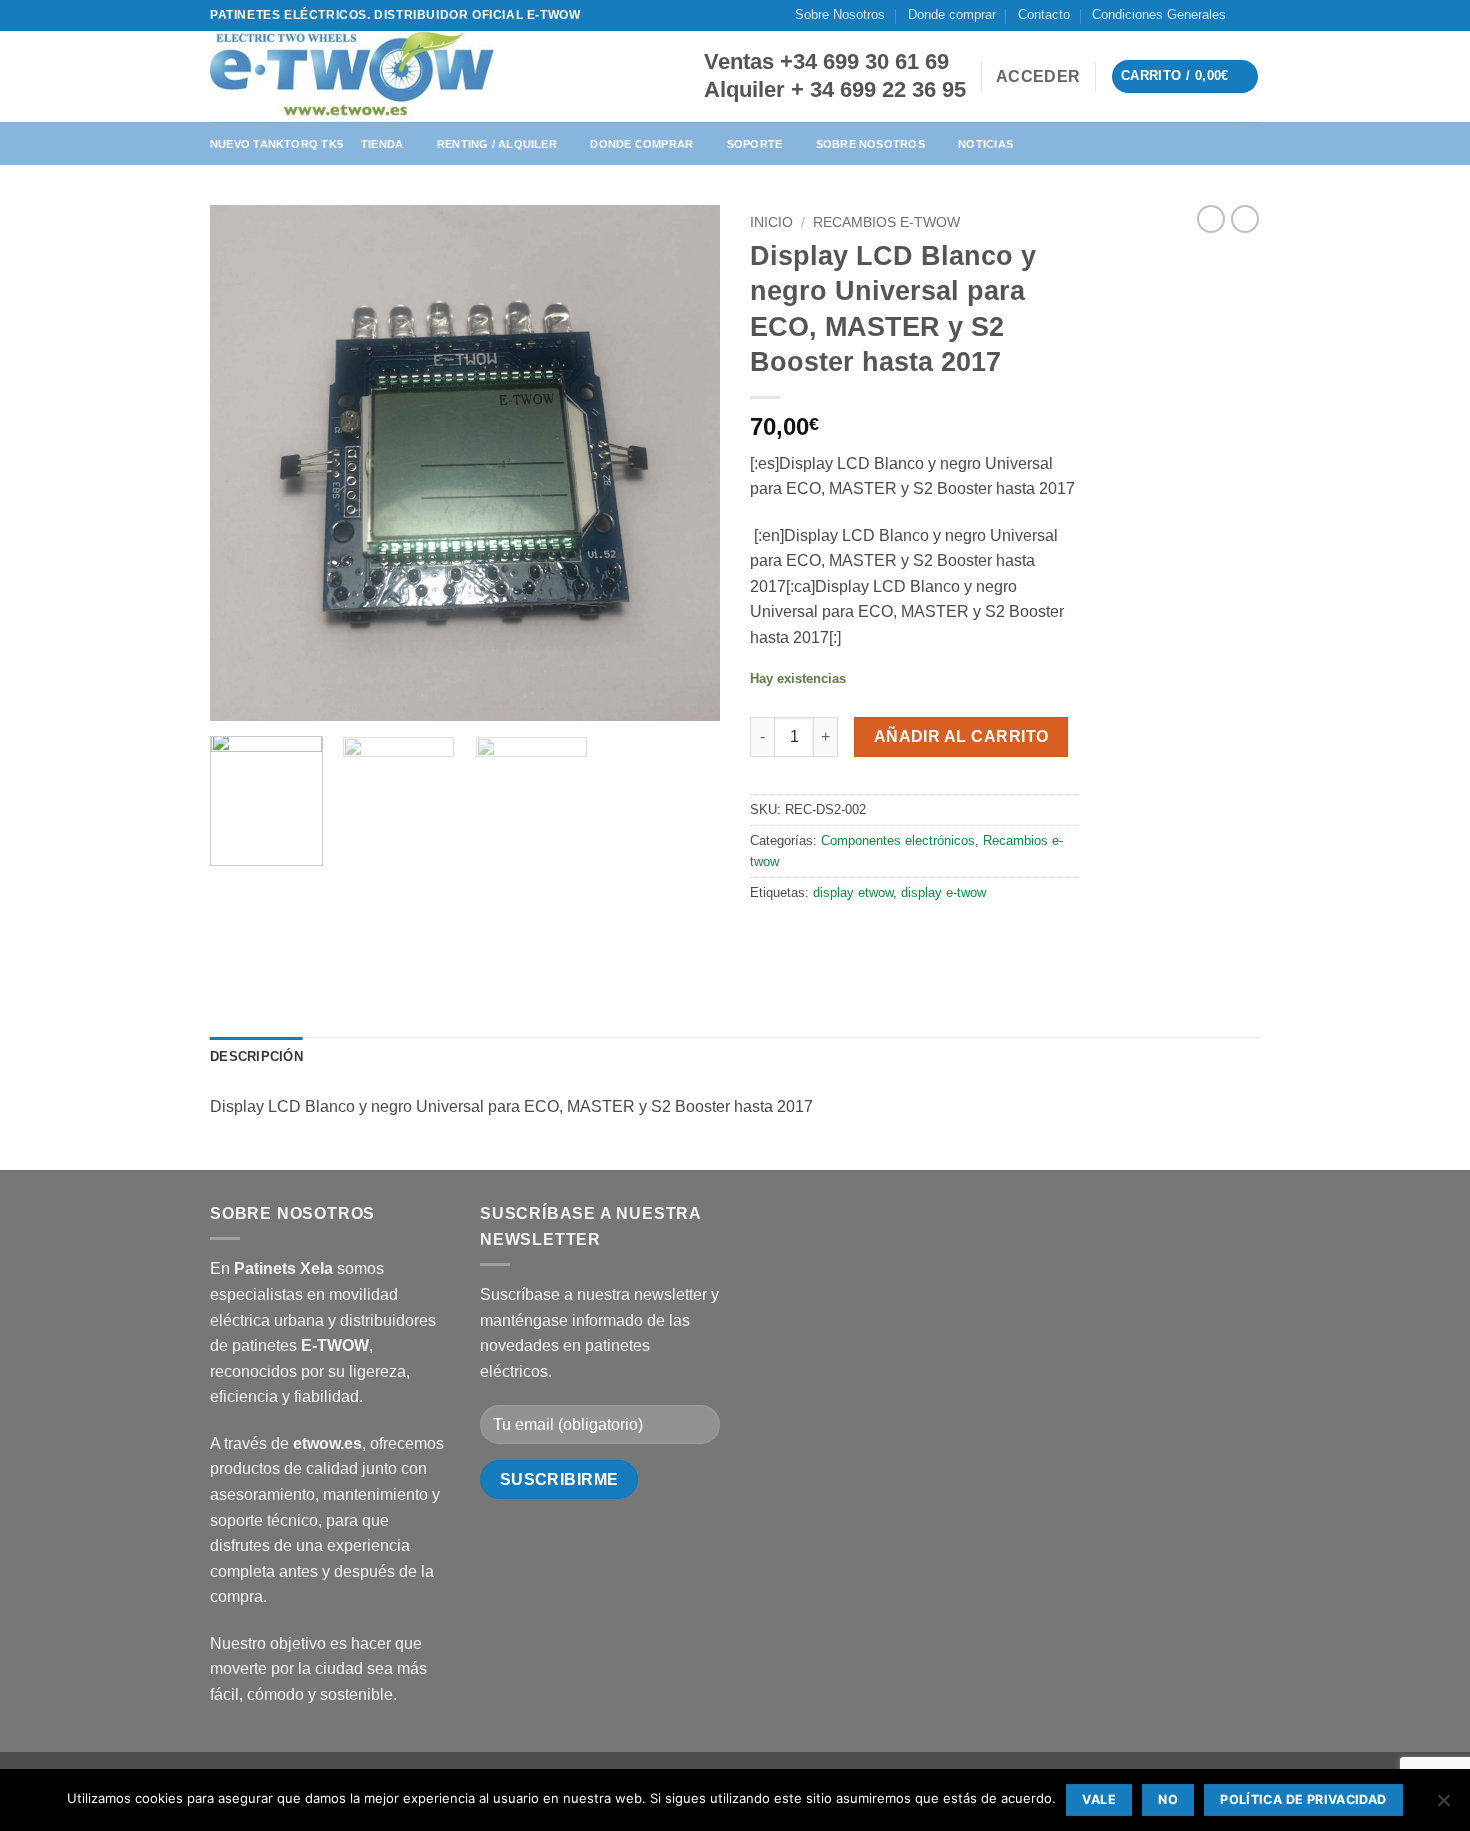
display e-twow (943, 892)
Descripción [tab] (256, 1056)
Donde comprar (952, 14)
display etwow (853, 892)
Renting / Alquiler (497, 144)
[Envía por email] (840, 937)
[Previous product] (1245, 219)
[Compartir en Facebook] (768, 937)
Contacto (1044, 14)
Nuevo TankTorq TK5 (276, 144)
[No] (1443, 1806)
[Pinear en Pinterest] (876, 937)
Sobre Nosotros (840, 14)
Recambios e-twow (886, 222)
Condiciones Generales (1159, 14)
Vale (1099, 1799)
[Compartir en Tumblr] (912, 937)
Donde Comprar (641, 144)
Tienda (382, 144)
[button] (1038, 77)
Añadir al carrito (961, 736)
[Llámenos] (1270, 24)
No (1168, 1799)
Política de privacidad (1303, 1799)
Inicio (771, 222)
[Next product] (1211, 219)
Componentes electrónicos (898, 840)
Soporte (755, 144)
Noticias (985, 144)
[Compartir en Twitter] (804, 937)
